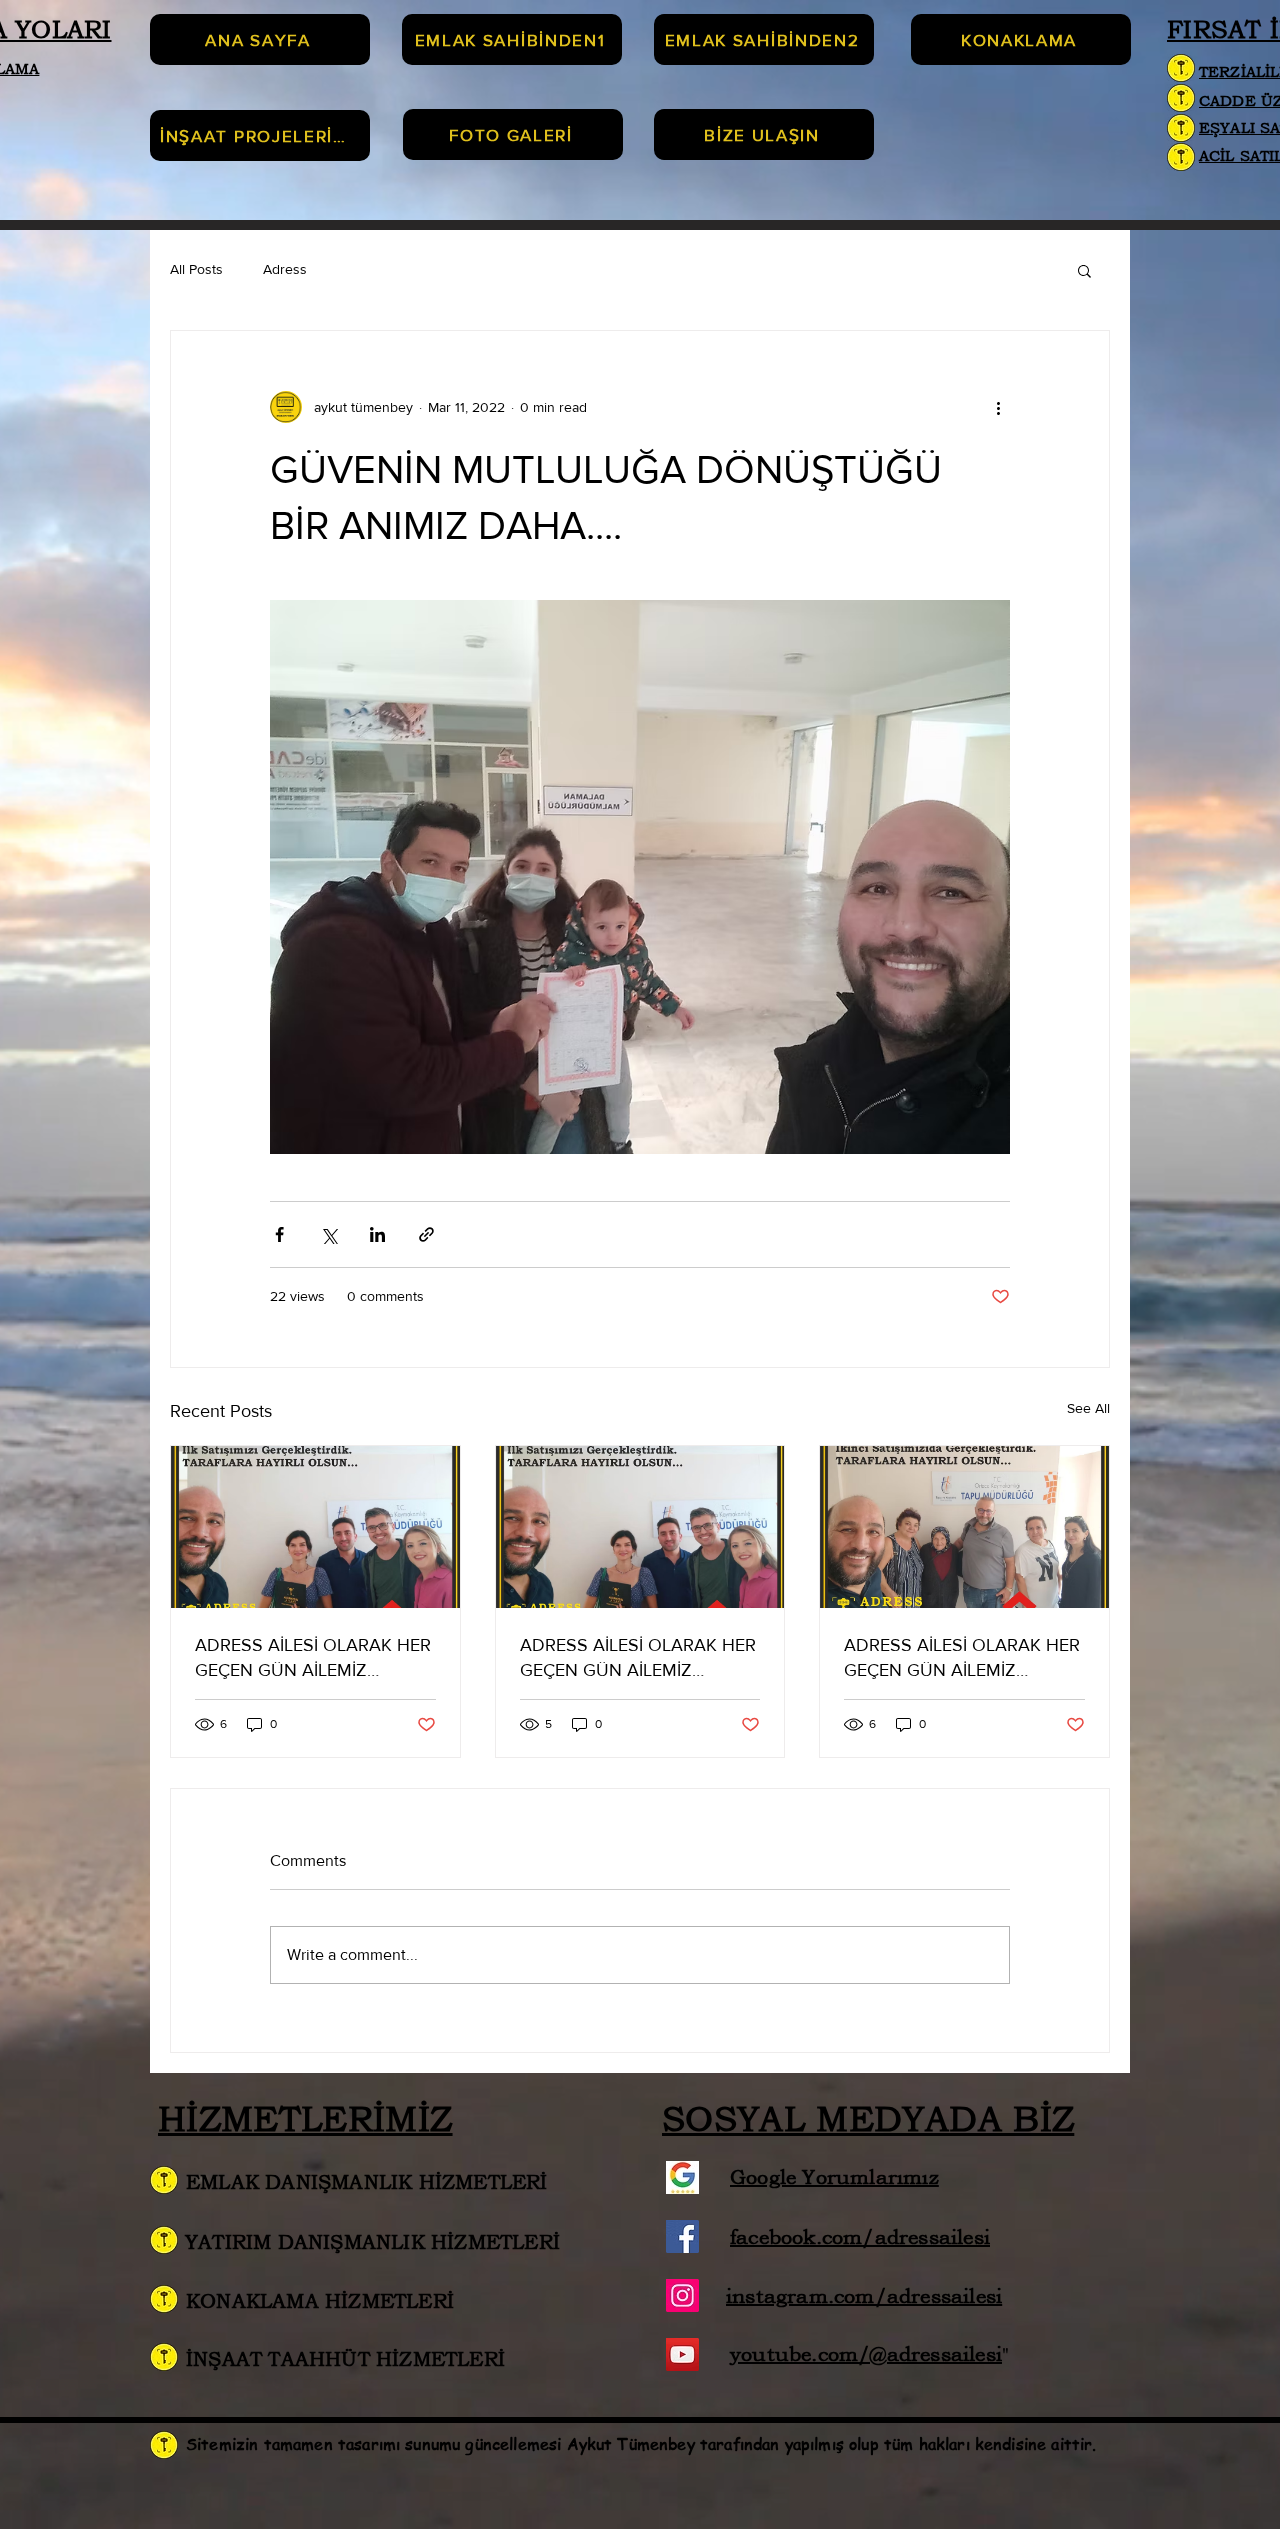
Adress (285, 269)
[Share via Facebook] (279, 1234)
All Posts (196, 269)
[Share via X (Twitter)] (328, 1234)
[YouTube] (682, 2354)
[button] (1084, 270)
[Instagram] (682, 2295)
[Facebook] (682, 2236)
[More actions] (998, 407)
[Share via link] (426, 1234)
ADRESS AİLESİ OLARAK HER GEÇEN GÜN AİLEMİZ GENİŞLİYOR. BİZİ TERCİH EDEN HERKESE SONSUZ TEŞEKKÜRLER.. (313, 1658)
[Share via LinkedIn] (377, 1234)
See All (1088, 1408)
